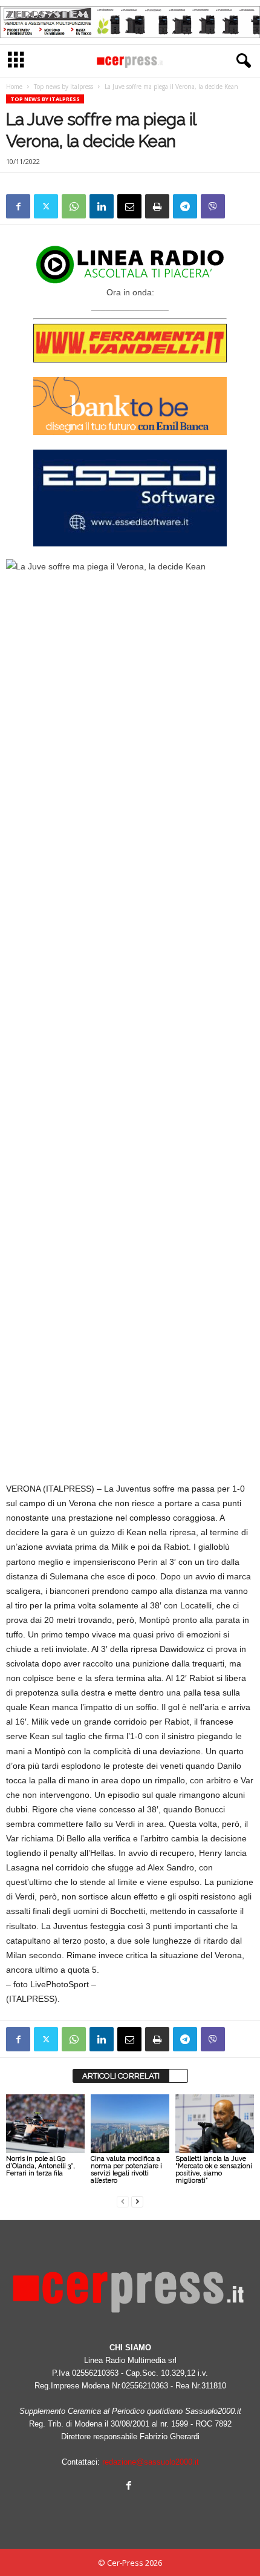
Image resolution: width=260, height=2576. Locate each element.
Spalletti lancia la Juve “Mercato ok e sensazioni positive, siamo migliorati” (214, 2170)
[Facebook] (18, 206)
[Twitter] (46, 206)
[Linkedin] (102, 206)
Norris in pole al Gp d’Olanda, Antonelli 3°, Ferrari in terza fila (41, 2166)
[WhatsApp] (74, 206)
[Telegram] (185, 206)
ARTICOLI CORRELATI (121, 2076)
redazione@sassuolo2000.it (151, 2462)
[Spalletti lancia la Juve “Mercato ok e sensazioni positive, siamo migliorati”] (215, 2124)
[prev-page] (123, 2201)
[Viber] (213, 206)
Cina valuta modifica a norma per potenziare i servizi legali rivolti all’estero (126, 2170)
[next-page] (137, 2201)
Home (14, 87)
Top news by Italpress (63, 87)
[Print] (157, 206)
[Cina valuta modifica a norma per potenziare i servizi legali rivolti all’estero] (130, 2124)
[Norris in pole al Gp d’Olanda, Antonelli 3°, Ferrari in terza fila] (45, 2124)
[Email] (129, 206)
